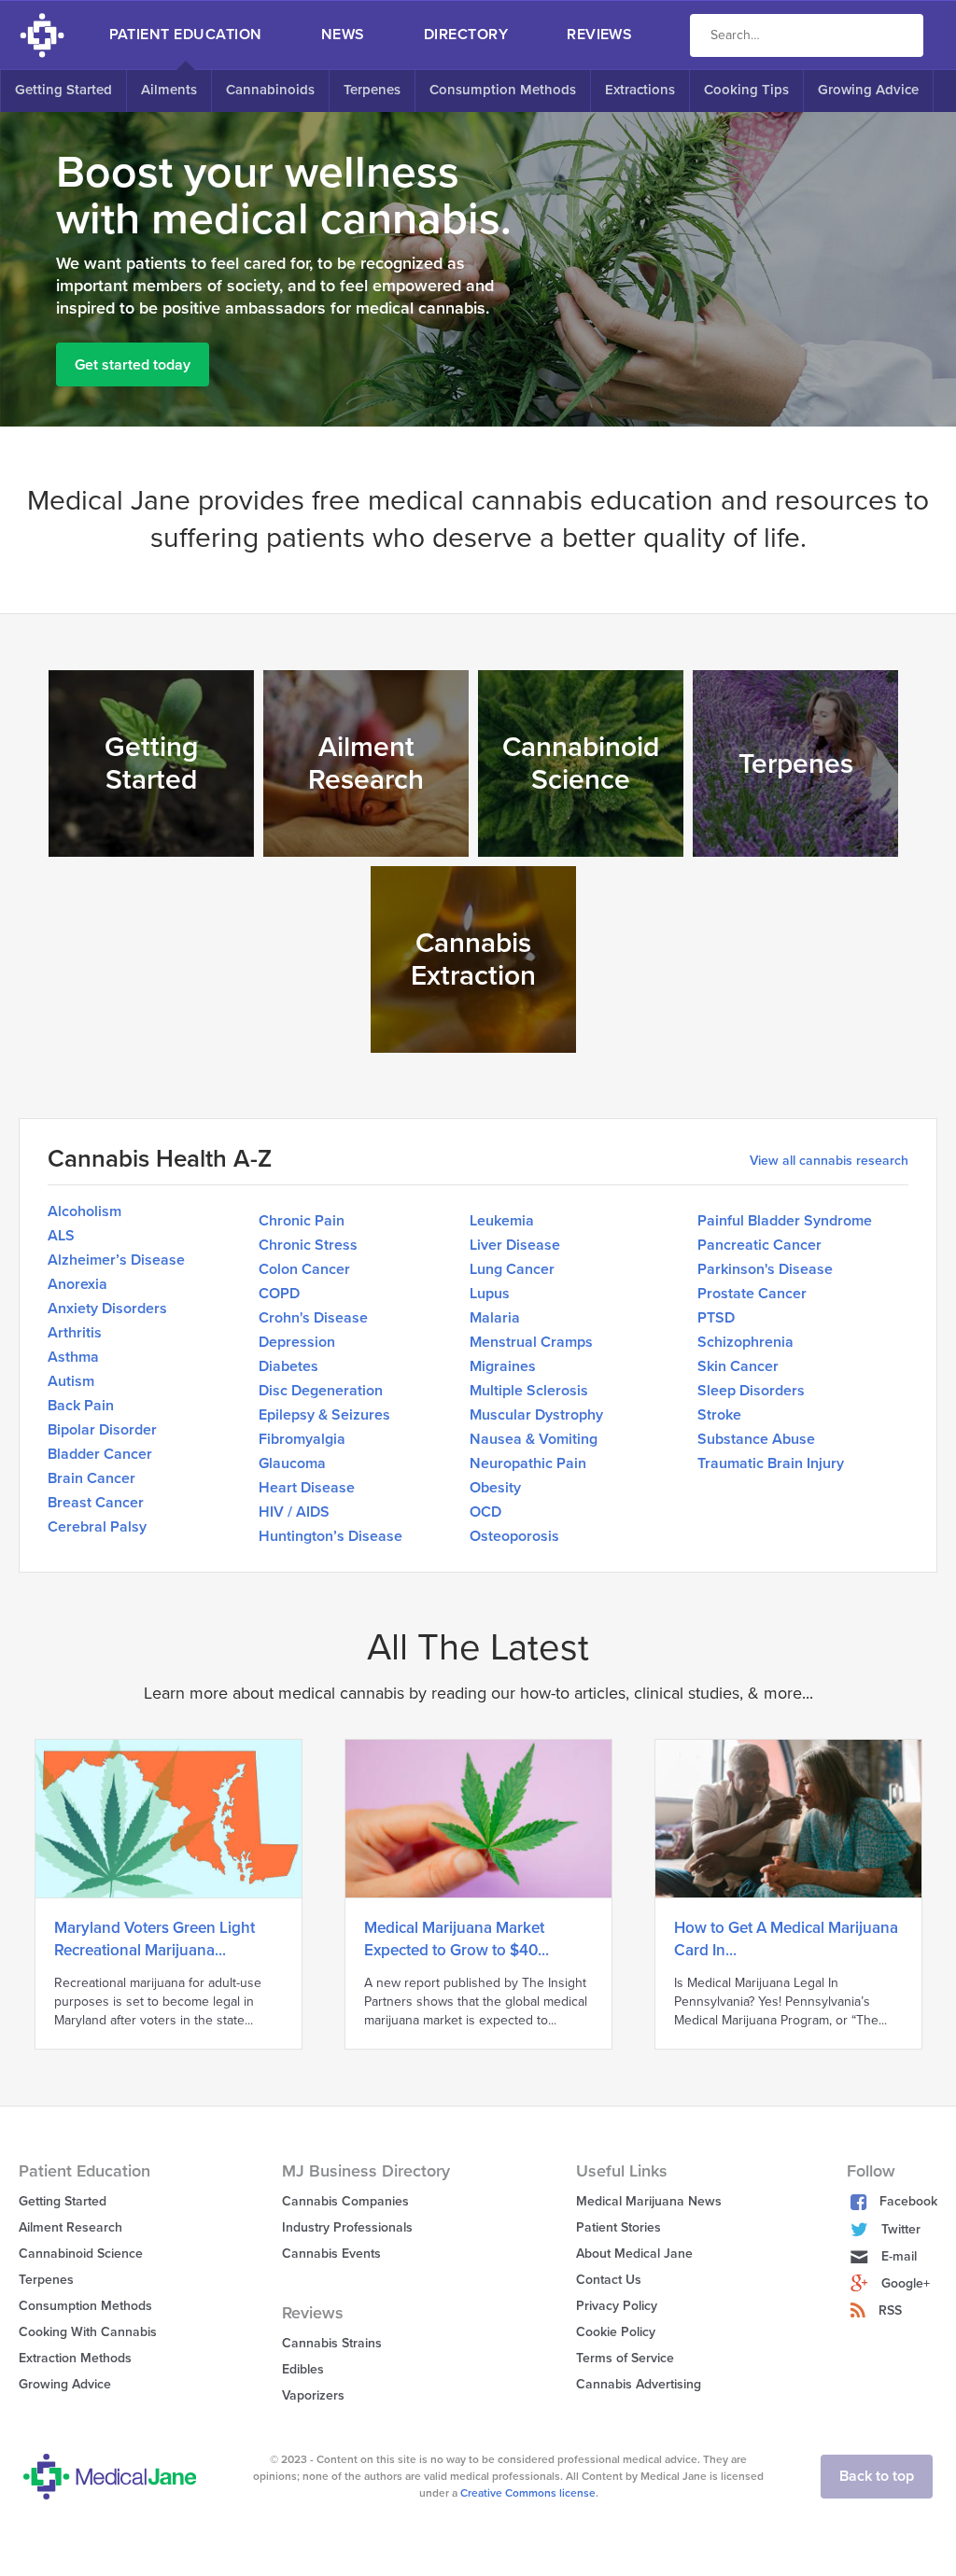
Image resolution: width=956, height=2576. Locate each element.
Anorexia (77, 1284)
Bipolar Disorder (102, 1430)
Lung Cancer (512, 1269)
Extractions (640, 90)
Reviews (599, 35)
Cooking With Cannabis (88, 2332)
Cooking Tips (746, 90)
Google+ (906, 2283)
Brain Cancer (91, 1478)
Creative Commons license (528, 2493)
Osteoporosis (514, 1536)
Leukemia (502, 1221)
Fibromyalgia (302, 1439)
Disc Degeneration (321, 1391)
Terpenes (372, 90)
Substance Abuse (756, 1439)
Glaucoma (292, 1463)
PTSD (716, 1318)
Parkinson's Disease (765, 1269)
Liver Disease (515, 1245)
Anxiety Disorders (107, 1309)
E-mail (899, 2256)
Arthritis (75, 1333)
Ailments (169, 90)
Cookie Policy (616, 2332)
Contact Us (609, 2280)
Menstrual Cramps (531, 1342)
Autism (71, 1381)
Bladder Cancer (100, 1454)
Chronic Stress (308, 1245)
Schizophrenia (745, 1342)
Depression (297, 1342)
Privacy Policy (617, 2306)
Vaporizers (313, 2395)
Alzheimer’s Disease (116, 1260)
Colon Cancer (304, 1269)
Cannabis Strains (332, 2343)
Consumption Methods (503, 90)
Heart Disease (307, 1488)
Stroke (719, 1415)
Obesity (495, 1488)
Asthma (73, 1357)
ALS (61, 1236)
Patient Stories (619, 2227)
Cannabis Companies (345, 2201)
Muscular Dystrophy (536, 1415)
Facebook (908, 2201)
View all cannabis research (829, 1161)
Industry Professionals (347, 2227)
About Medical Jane (634, 2254)
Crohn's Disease (313, 1318)
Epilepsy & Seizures (324, 1415)
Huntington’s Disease (330, 1536)
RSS (890, 2310)
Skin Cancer (738, 1366)
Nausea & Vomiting (534, 1439)
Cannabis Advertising (639, 2384)
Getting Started (63, 90)
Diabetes (288, 1366)
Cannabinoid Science (81, 2254)
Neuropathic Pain (528, 1463)
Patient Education (186, 35)
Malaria (495, 1318)
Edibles (303, 2369)
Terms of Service (625, 2358)
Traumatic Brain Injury (771, 1463)
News (343, 35)
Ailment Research (70, 2227)
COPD (279, 1294)
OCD (485, 1512)
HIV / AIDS (294, 1512)
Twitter (901, 2229)
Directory (466, 35)
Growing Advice (868, 90)
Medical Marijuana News (649, 2201)
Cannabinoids (270, 90)
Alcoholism (84, 1211)
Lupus (490, 1294)
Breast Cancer (96, 1503)
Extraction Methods (75, 2358)
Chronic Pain (302, 1221)
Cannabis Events (331, 2254)
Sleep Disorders (751, 1391)
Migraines (503, 1366)
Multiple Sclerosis (529, 1391)
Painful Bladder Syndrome (785, 1221)
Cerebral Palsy (97, 1527)
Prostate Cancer (752, 1294)
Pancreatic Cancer (759, 1245)
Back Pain (81, 1406)
